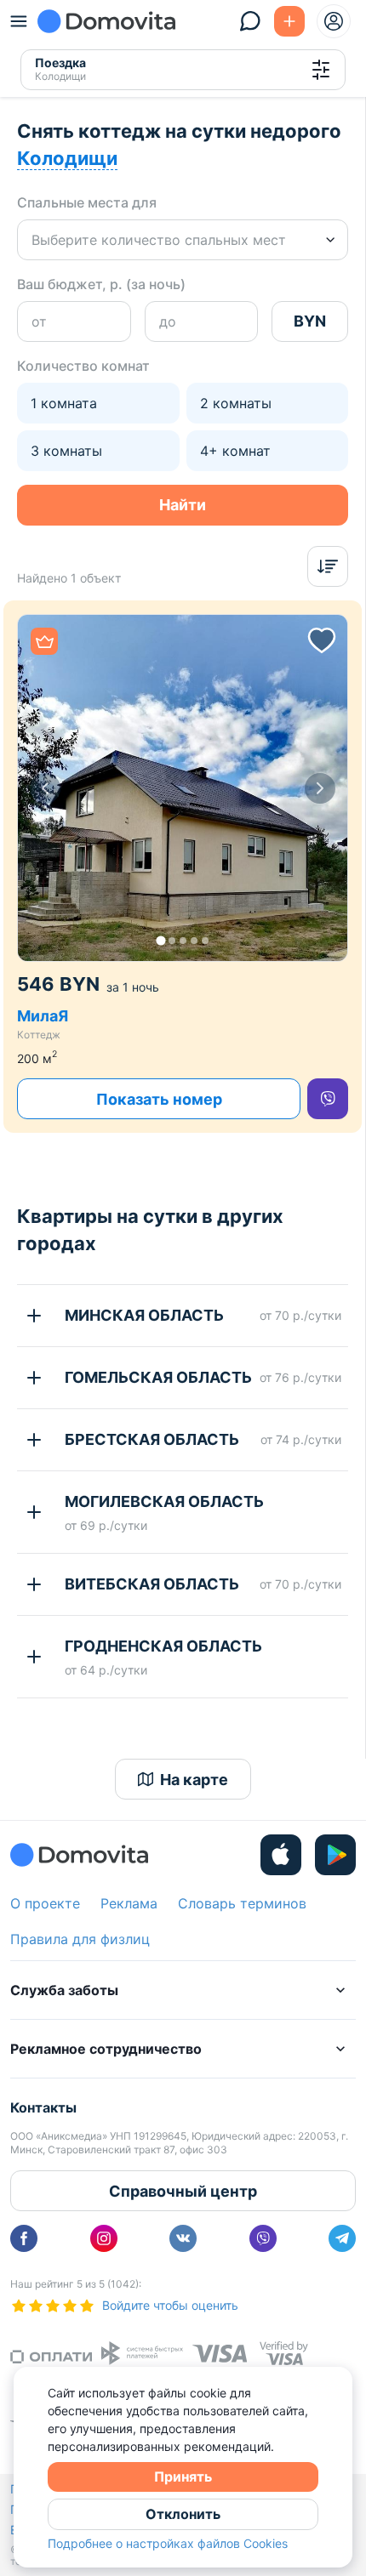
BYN (310, 321)
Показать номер (159, 1099)
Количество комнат (83, 366)
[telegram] (342, 2238)
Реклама (129, 1903)
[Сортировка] (328, 566)
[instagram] (104, 2238)
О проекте (45, 1903)
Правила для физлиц (80, 1939)
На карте (194, 1780)
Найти (183, 505)
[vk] (183, 2238)
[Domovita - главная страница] (106, 21)
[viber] (328, 1099)
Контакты (43, 2107)
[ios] (281, 1855)
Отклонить (183, 2514)
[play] (335, 1855)
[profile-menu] (334, 21)
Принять (183, 2476)
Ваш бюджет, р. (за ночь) (101, 284)
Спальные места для (87, 202)
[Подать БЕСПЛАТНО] (289, 21)
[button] (183, 788)
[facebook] (24, 2238)
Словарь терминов (242, 1903)
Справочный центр (183, 2191)
